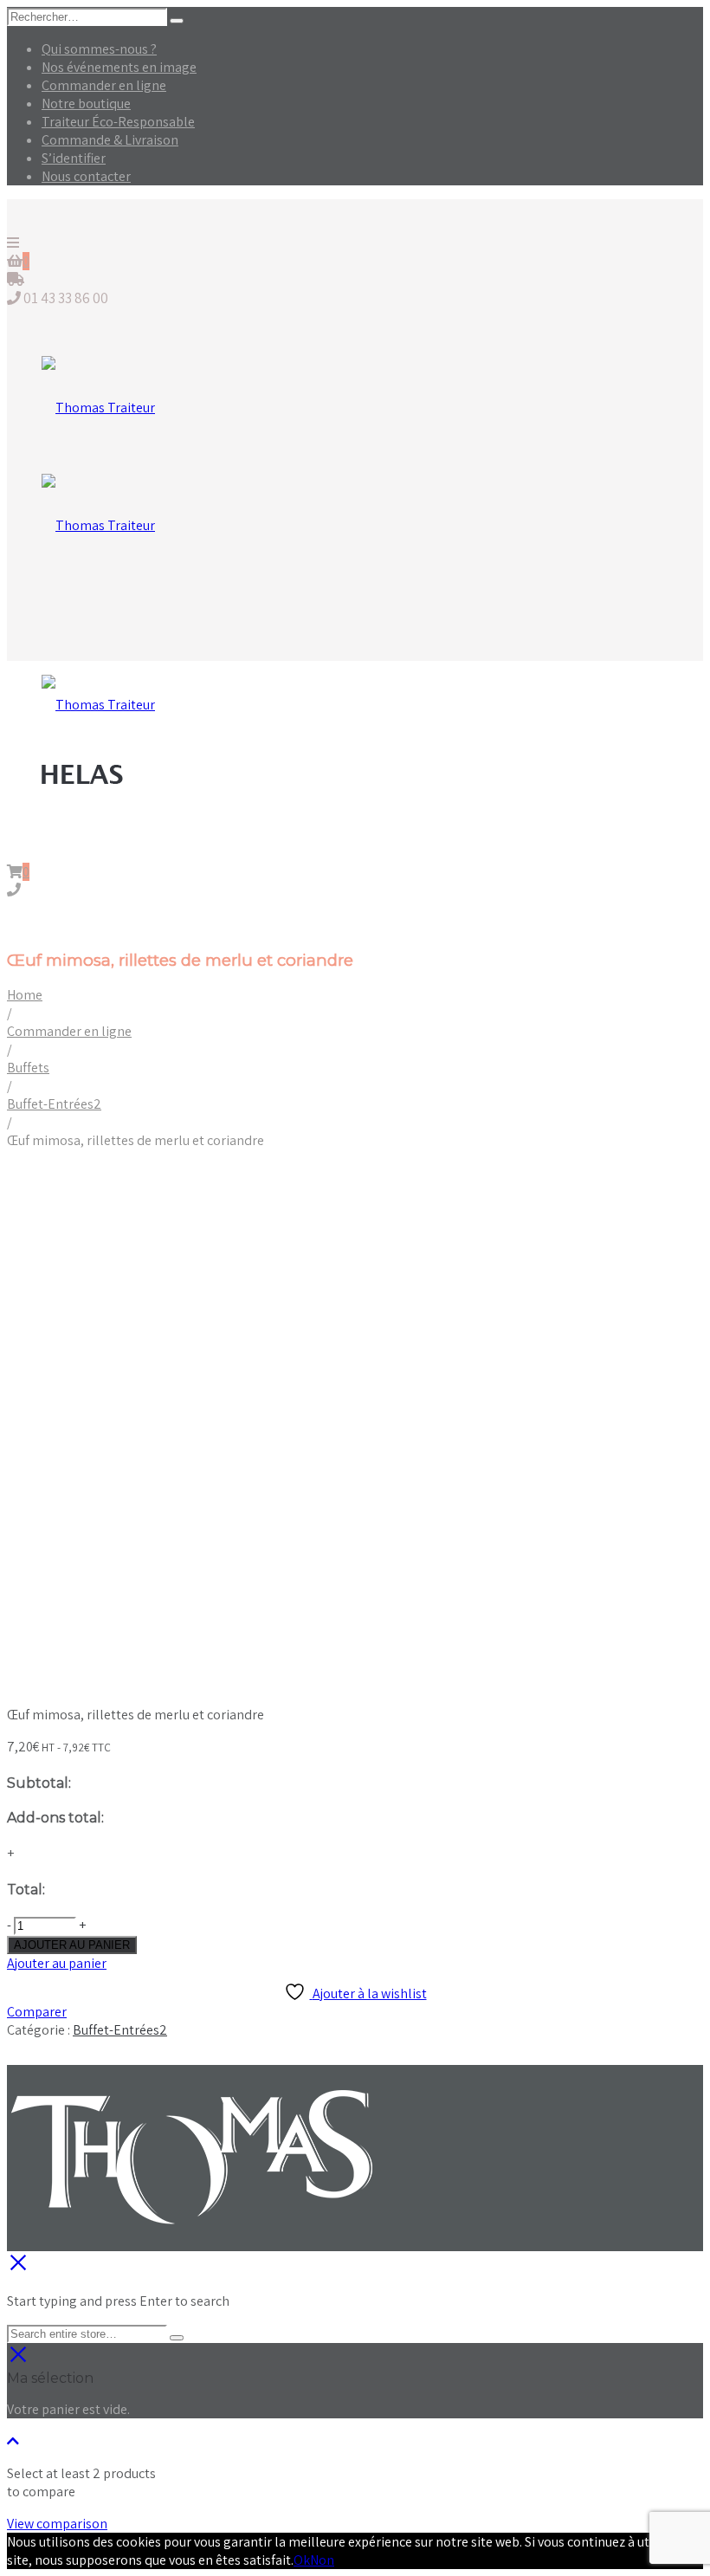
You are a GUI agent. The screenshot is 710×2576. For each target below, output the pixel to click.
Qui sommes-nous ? (99, 49)
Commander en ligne (104, 85)
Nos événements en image (119, 67)
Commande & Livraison (110, 140)
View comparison (57, 2524)
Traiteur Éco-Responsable (118, 122)
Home (25, 995)
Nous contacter (86, 176)
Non (322, 2560)
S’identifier (74, 158)
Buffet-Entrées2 (54, 1104)
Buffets (28, 1068)
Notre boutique (86, 104)
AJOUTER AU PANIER (72, 1945)
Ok (302, 2560)
